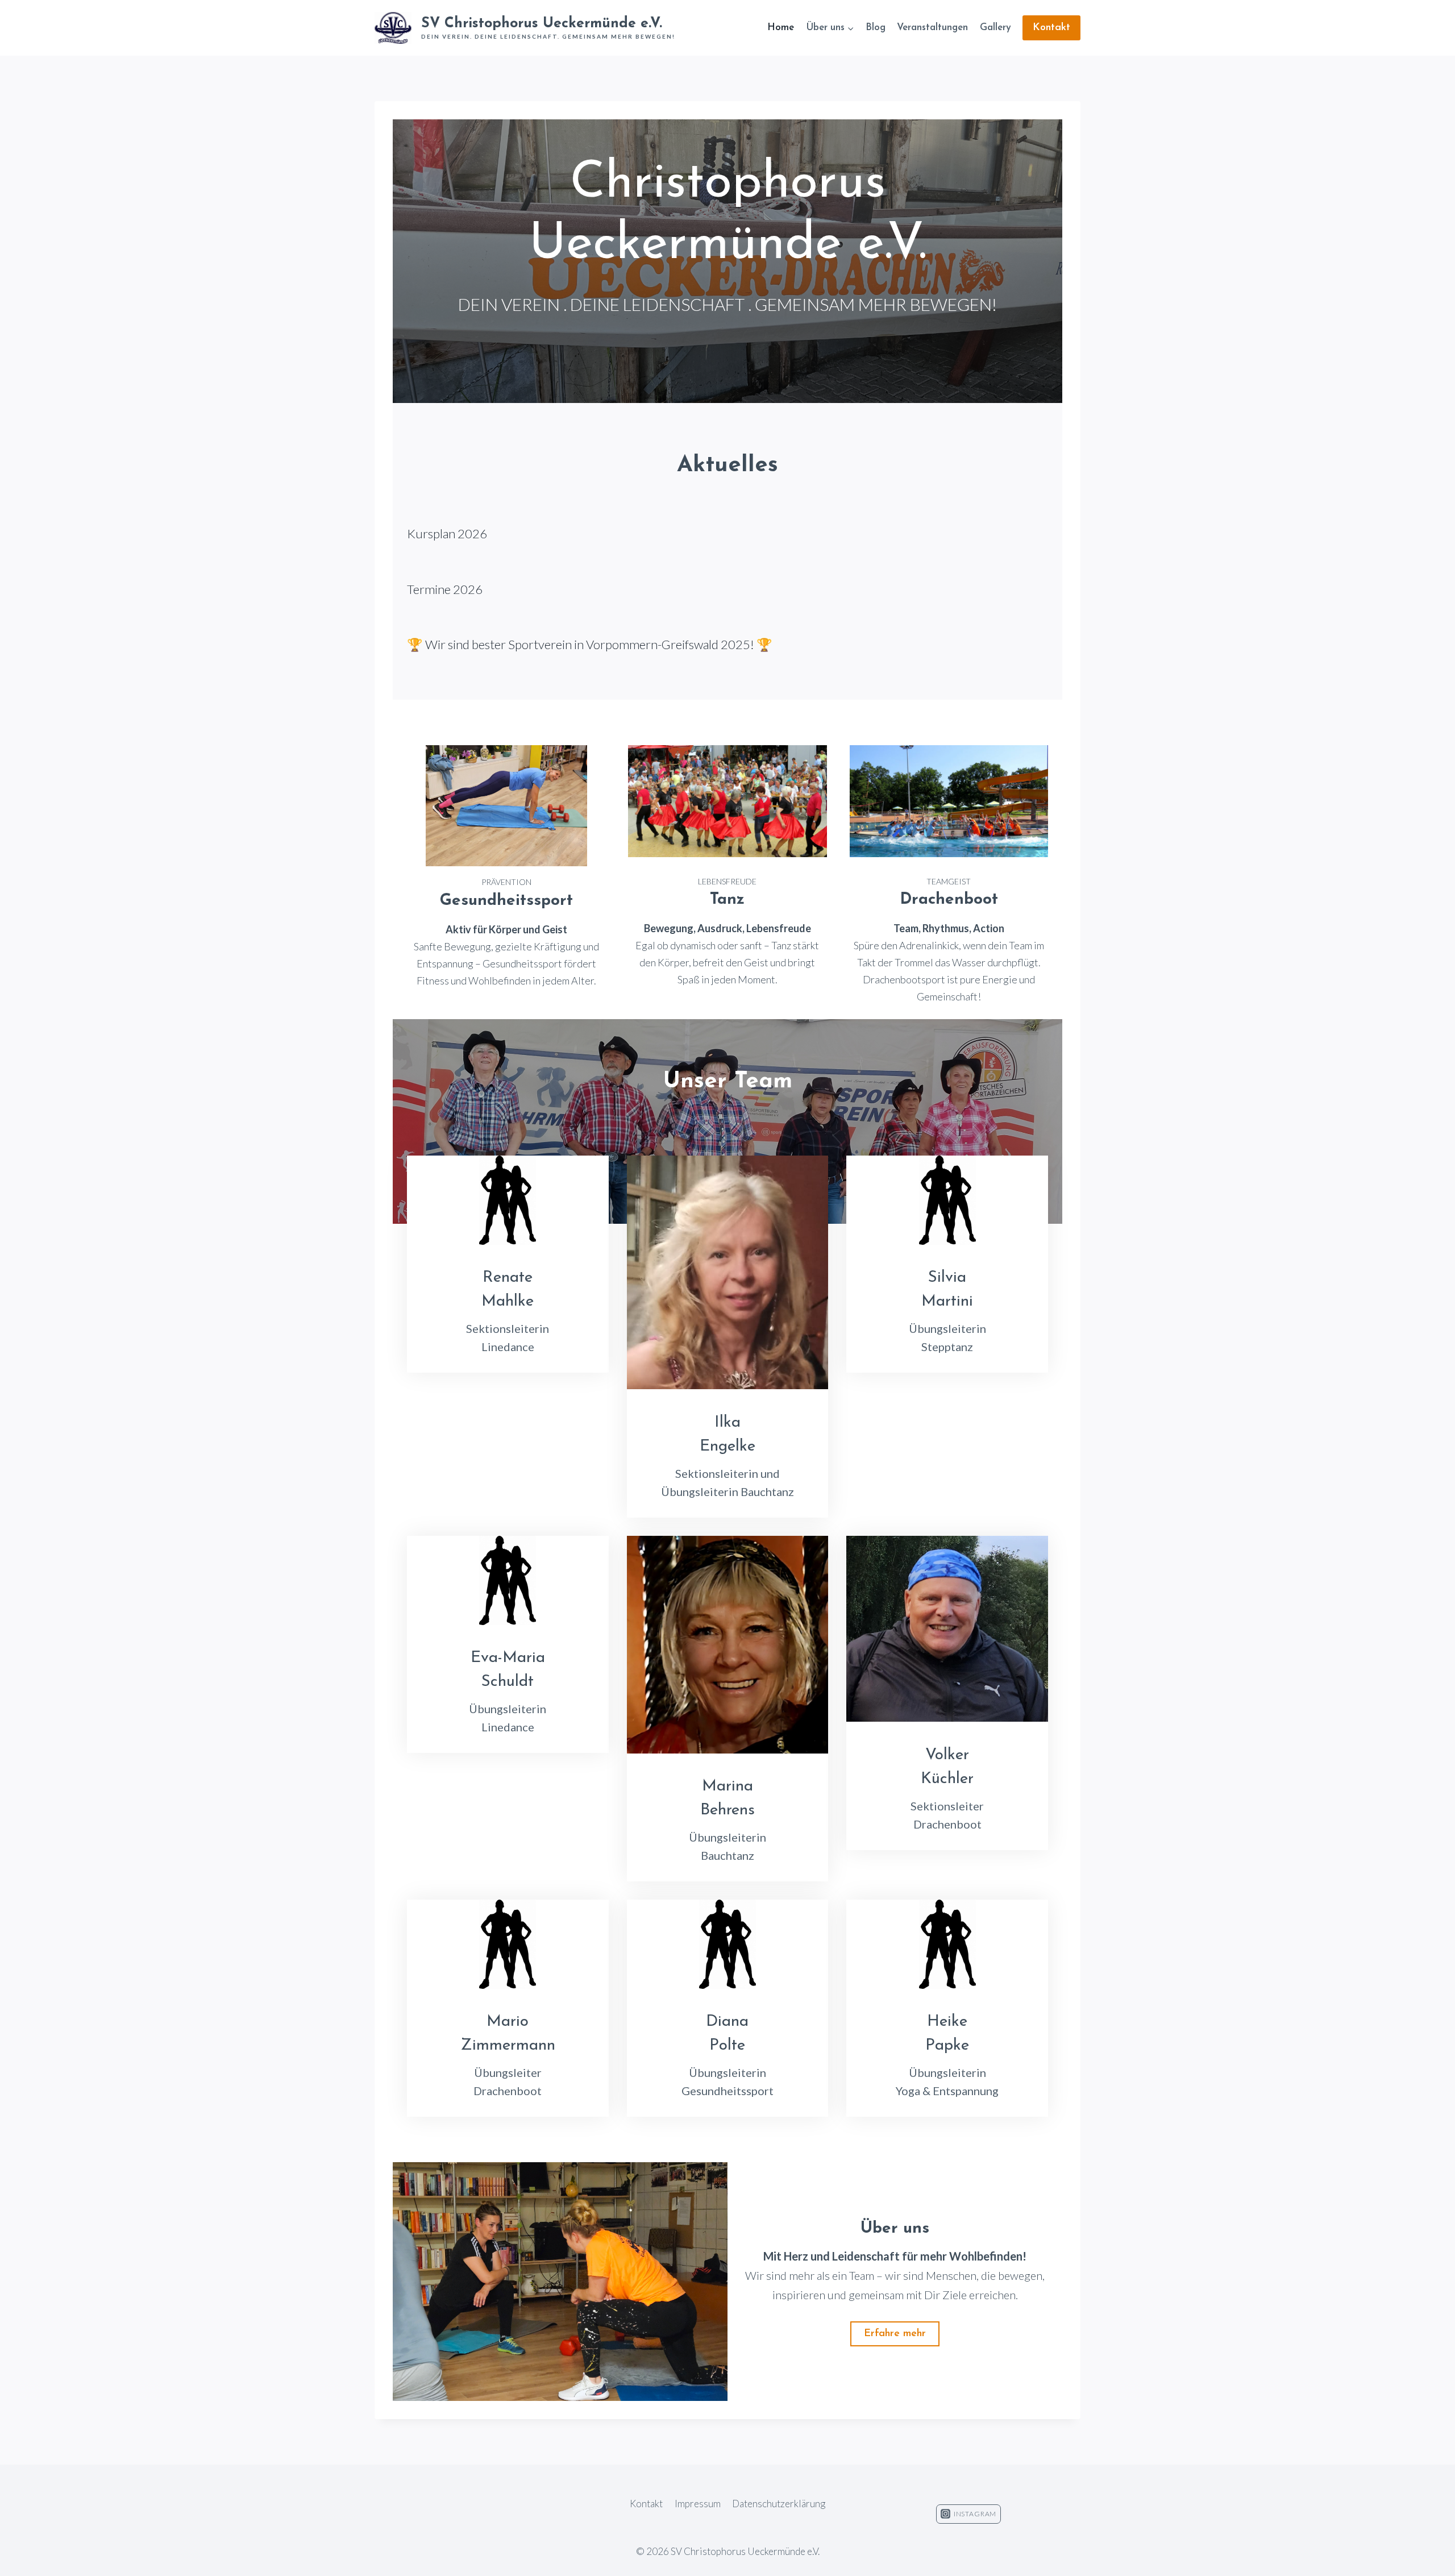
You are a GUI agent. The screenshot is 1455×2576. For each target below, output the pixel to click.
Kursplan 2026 (447, 533)
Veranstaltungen (932, 28)
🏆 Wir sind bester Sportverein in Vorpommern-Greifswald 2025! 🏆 (590, 644)
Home (781, 28)
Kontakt (1051, 28)
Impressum (698, 2504)
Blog (876, 28)
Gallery (995, 28)
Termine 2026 (445, 589)
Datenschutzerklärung (779, 2504)
